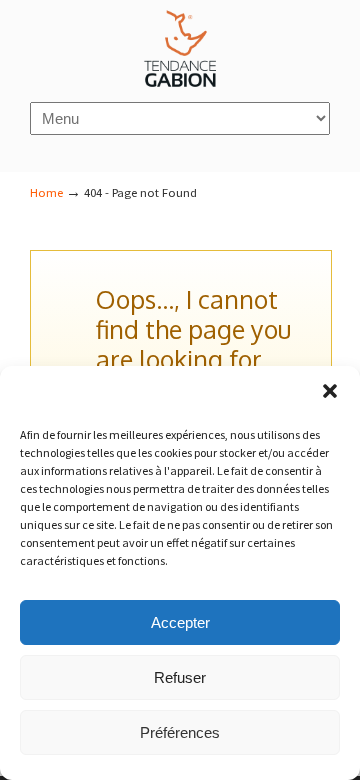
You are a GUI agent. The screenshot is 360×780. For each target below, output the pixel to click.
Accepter (180, 622)
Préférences (180, 732)
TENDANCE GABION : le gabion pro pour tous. (180, 49)
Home (46, 192)
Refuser (180, 677)
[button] (330, 391)
